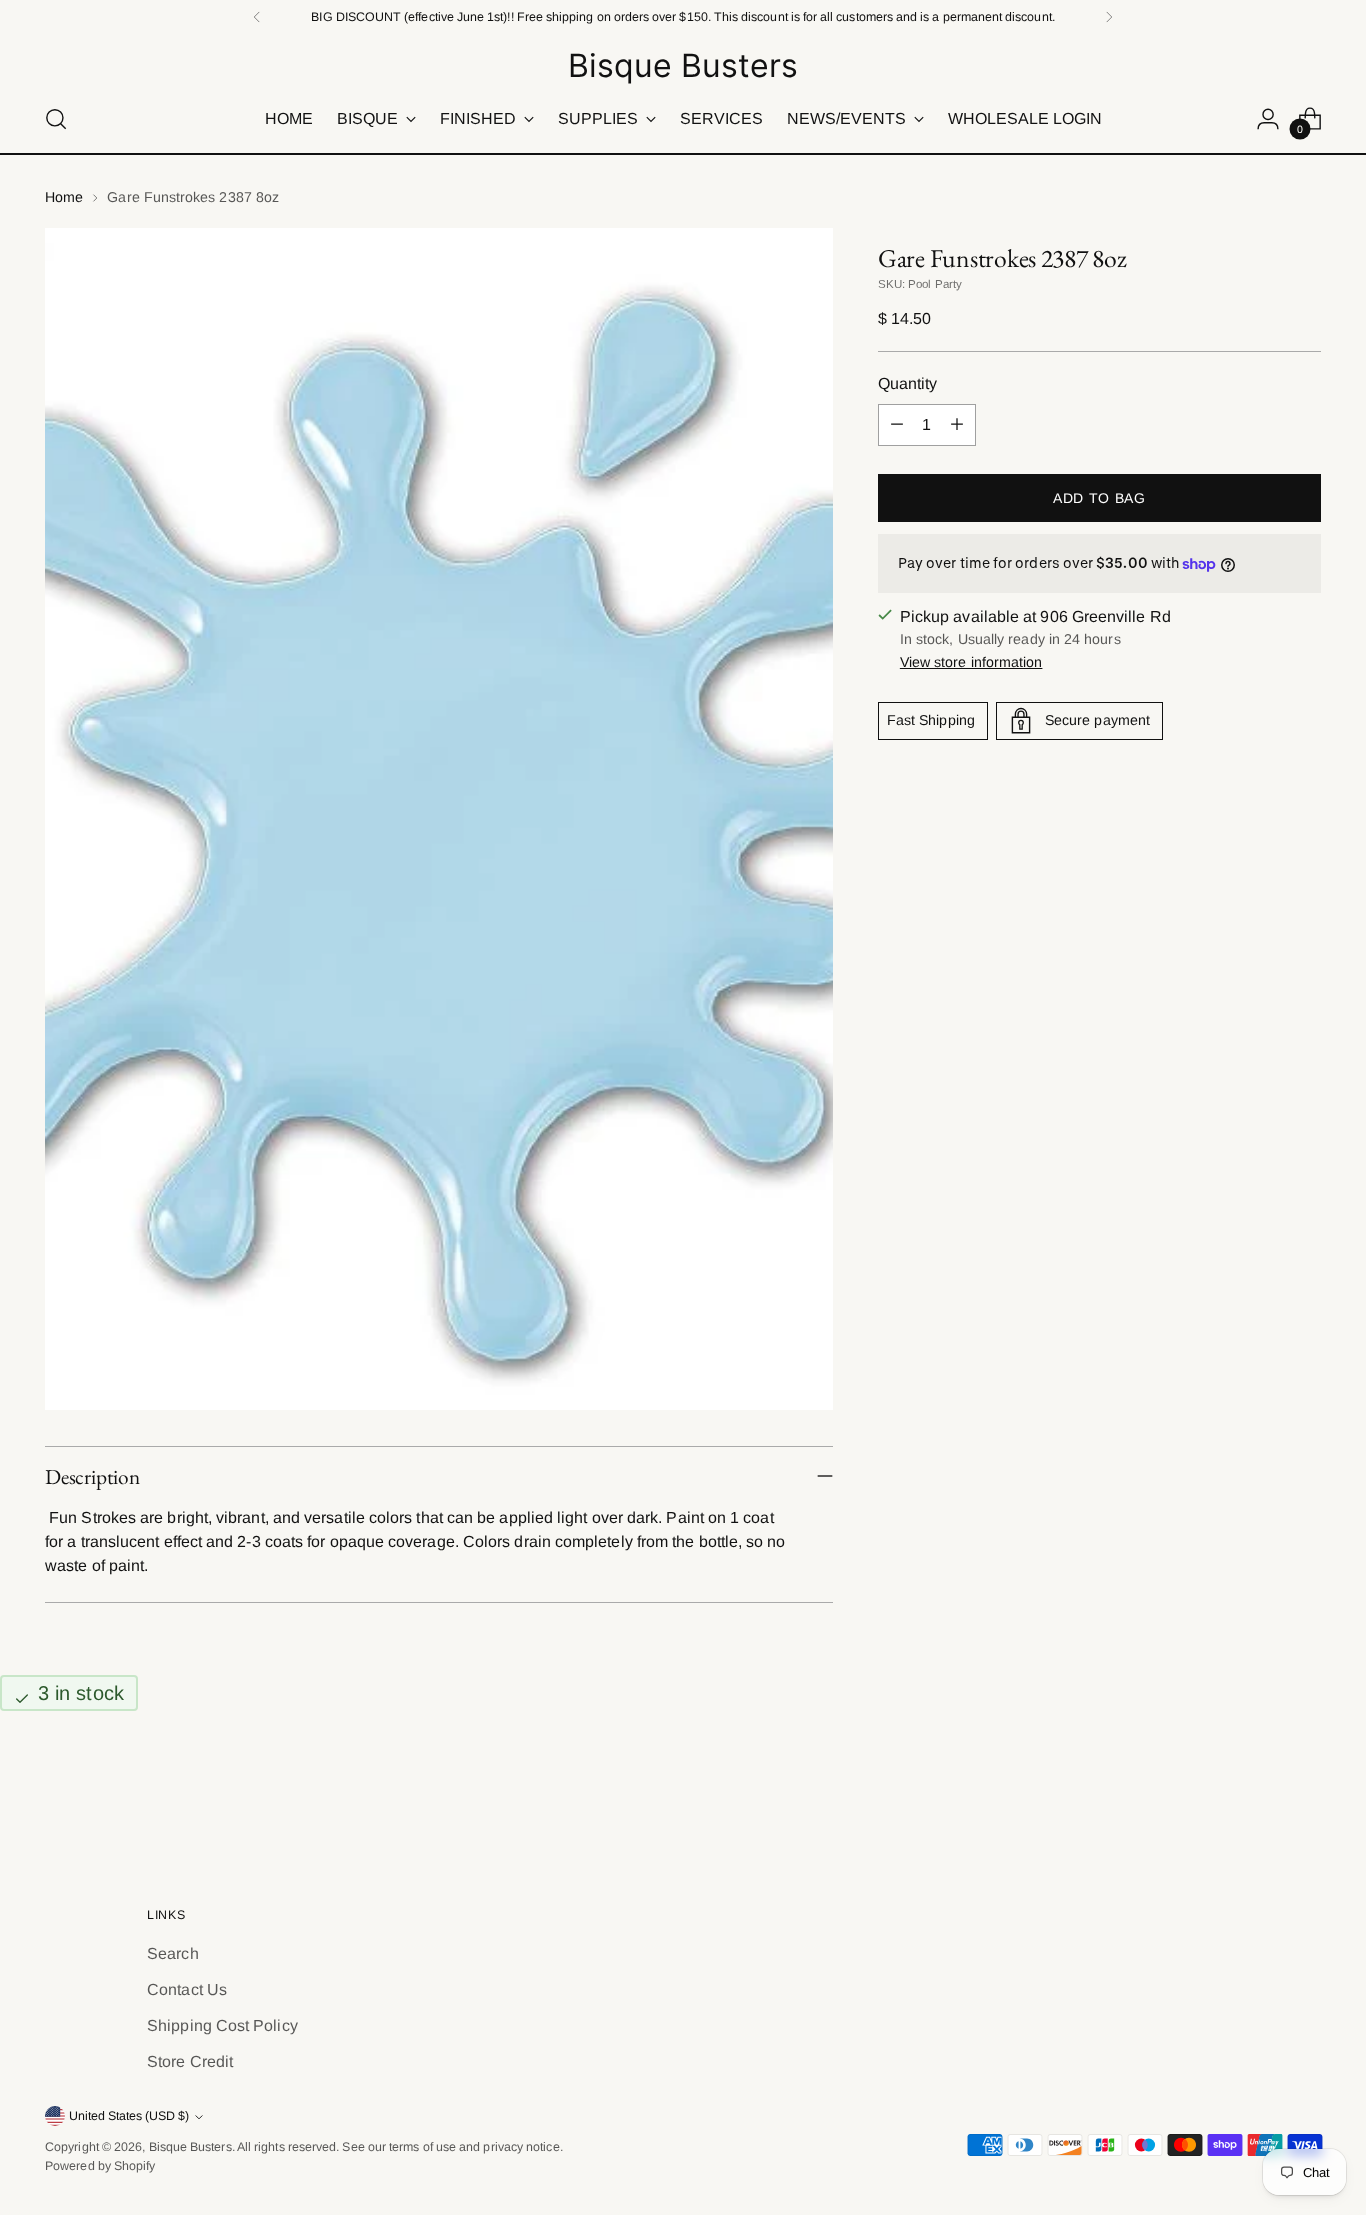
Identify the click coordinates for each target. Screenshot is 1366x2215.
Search (172, 1953)
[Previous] (257, 17)
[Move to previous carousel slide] (1258, 1794)
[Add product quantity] (957, 425)
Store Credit (190, 2061)
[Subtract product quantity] (897, 425)
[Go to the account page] (1268, 119)
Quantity (908, 383)
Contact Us (187, 1989)
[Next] (1109, 17)
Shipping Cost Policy (222, 2025)
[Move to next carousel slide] (1304, 1793)
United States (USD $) (129, 2116)
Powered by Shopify (100, 2166)
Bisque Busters (190, 2147)
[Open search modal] (56, 119)
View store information (971, 662)
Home (64, 197)
